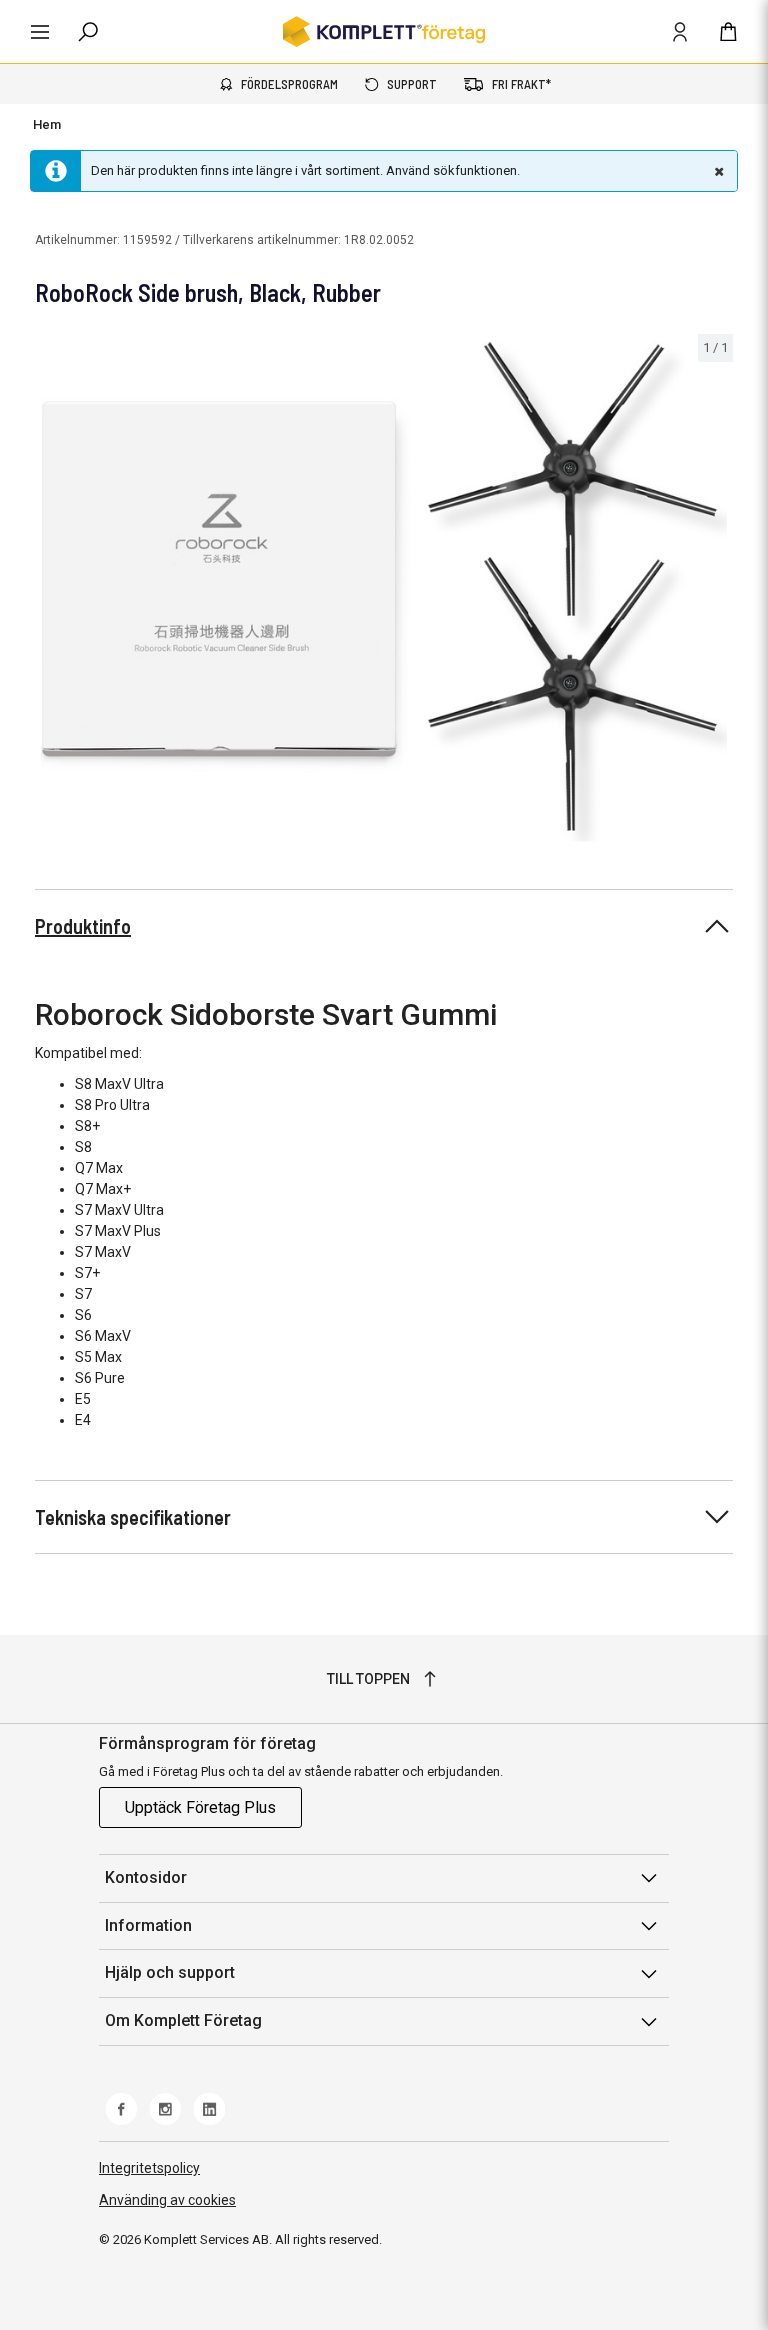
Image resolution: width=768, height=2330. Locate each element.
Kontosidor (146, 1877)
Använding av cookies (167, 2200)
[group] (384, 592)
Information (148, 1925)
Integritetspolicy (149, 2168)
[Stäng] (717, 171)
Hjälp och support (170, 1972)
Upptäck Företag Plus (200, 1807)
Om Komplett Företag (183, 2020)
